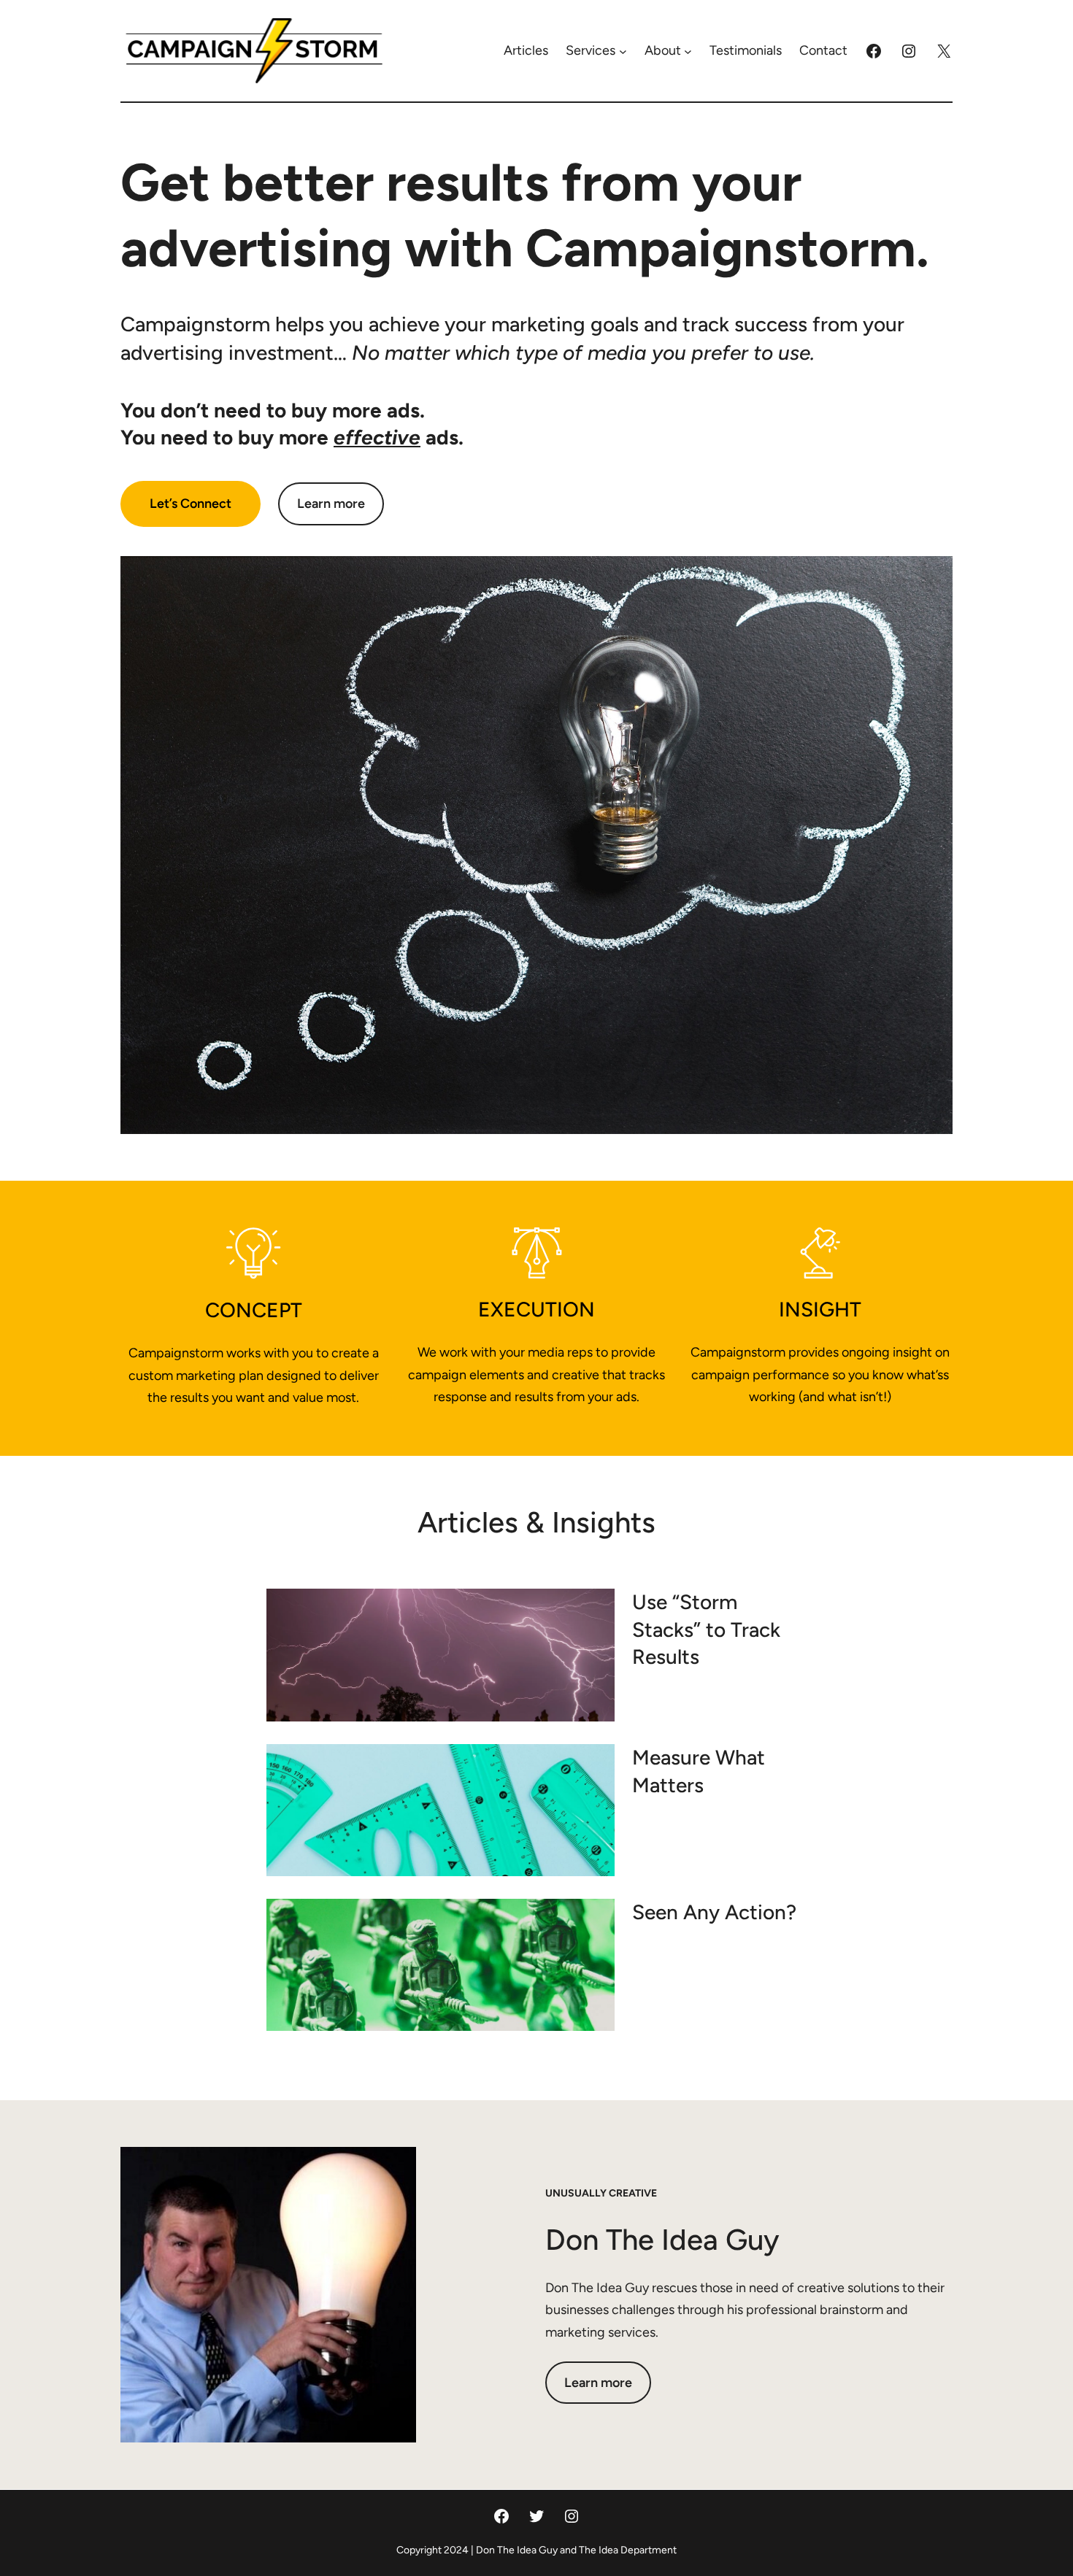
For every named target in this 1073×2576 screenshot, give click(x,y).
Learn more (331, 504)
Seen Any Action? (714, 1912)
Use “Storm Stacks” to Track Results (706, 1630)
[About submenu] (688, 51)
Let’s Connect (191, 504)
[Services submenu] (623, 51)
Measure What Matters (699, 1771)
